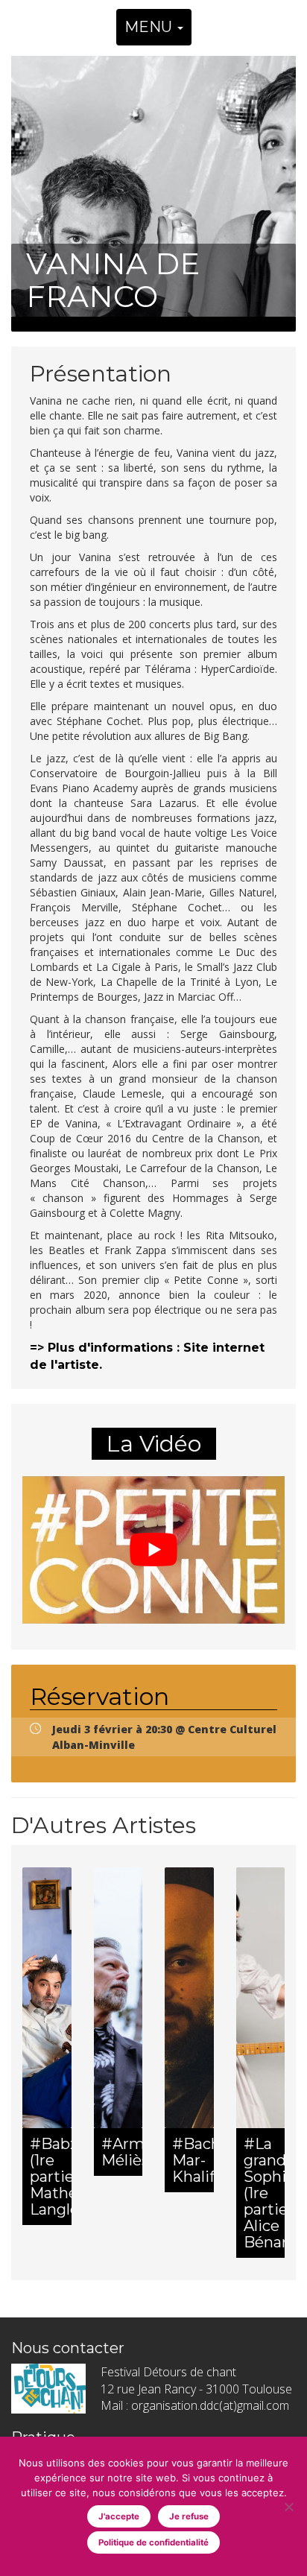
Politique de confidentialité (153, 2542)
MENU (150, 27)
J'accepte (119, 2516)
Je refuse (189, 2516)
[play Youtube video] (153, 1550)
